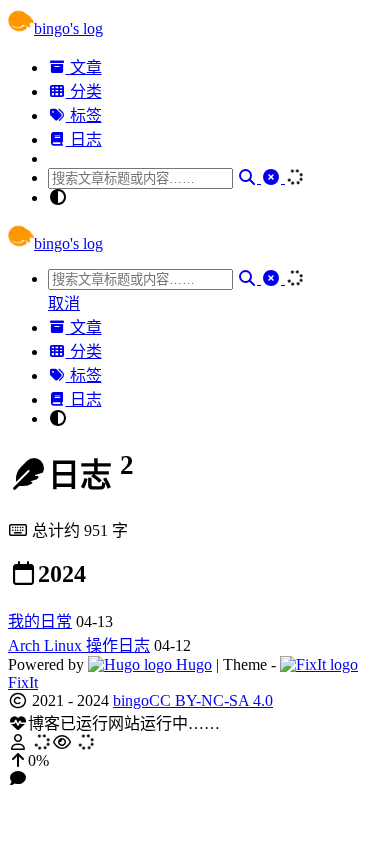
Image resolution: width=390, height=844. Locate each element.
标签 (84, 115)
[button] (195, 761)
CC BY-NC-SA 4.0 (211, 700)
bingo (131, 700)
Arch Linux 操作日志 (79, 645)
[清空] (273, 177)
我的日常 (40, 621)
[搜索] (249, 177)
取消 (64, 303)
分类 (84, 91)
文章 (84, 67)
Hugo (192, 664)
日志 (84, 139)
